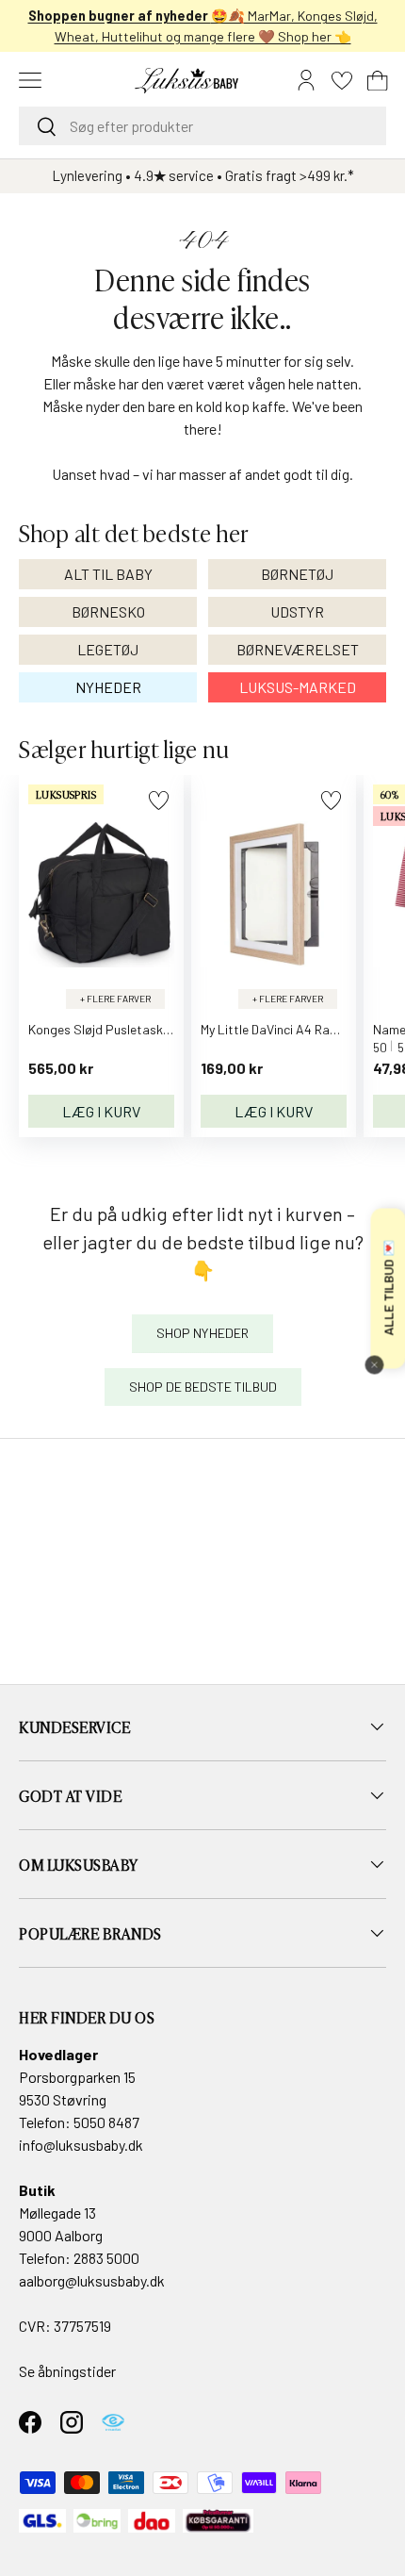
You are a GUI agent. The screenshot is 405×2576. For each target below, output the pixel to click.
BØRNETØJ (297, 574)
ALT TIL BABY (108, 574)
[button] (378, 80)
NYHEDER (108, 687)
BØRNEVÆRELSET (298, 649)
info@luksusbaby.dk (81, 2145)
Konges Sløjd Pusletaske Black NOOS (134, 1029)
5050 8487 (106, 2122)
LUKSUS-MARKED (298, 687)
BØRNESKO (108, 611)
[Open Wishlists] (342, 80)
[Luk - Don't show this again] (374, 1364)
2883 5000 (106, 2258)
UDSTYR (297, 611)
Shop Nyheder (202, 1333)
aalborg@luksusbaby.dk (92, 2280)
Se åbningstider (67, 2371)
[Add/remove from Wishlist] (159, 800)
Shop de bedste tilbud (203, 1387)
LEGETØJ (108, 649)
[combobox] (202, 126)
